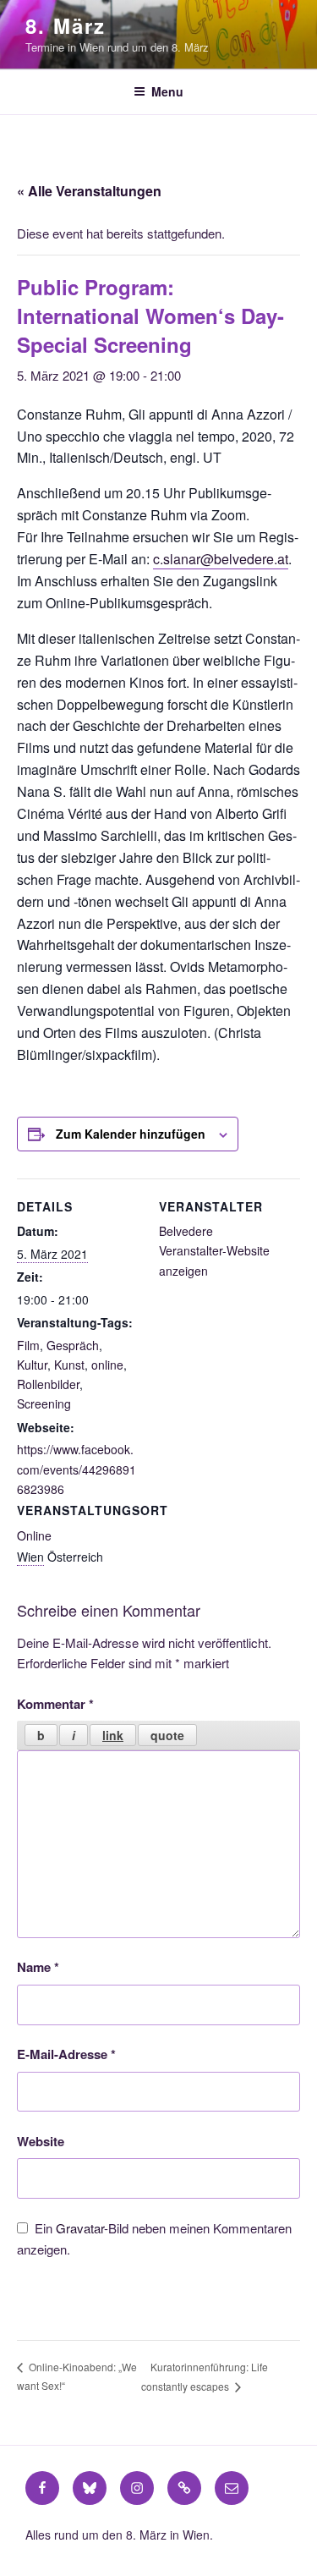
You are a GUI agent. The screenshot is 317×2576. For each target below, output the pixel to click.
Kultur (32, 1365)
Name (38, 1967)
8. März (65, 25)
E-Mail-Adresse (66, 2054)
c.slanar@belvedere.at (221, 559)
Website (41, 2141)
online (107, 1365)
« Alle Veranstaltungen (89, 191)
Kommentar (55, 1704)
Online (34, 1535)
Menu (167, 91)
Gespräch (73, 1345)
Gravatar (80, 2228)
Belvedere (186, 1231)
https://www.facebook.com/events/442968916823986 (77, 1469)
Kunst (69, 1365)
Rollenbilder (48, 1384)
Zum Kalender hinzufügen (131, 1134)
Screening (44, 1403)
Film (28, 1345)
